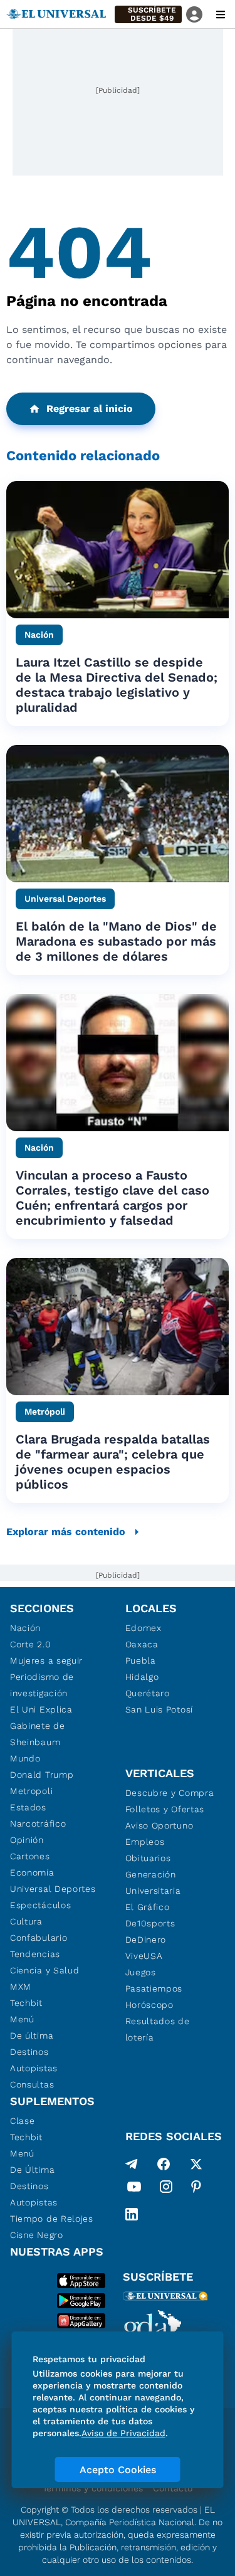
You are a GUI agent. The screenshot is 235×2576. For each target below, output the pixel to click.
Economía (32, 1872)
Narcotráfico (38, 1824)
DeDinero (146, 1940)
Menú (22, 2019)
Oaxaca (142, 1644)
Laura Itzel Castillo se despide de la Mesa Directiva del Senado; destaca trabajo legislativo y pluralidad (117, 685)
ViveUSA (144, 1956)
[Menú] (221, 14)
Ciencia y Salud (45, 1970)
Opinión (27, 1840)
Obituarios (148, 1858)
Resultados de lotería (158, 2029)
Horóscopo (149, 2005)
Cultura (26, 1921)
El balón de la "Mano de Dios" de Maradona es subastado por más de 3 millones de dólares (116, 941)
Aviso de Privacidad (123, 2433)
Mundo (25, 1758)
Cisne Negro (37, 2235)
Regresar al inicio (90, 409)
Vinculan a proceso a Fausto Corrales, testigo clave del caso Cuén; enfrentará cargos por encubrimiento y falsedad (112, 1198)
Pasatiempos (154, 1988)
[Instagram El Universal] (166, 2189)
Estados (28, 1807)
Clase (23, 2121)
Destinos (29, 2052)
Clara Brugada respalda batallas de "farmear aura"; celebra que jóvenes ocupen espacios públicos (113, 1462)
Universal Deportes (53, 1889)
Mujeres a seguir (46, 1660)
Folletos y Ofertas (165, 1809)
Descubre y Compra (170, 1793)
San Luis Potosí (159, 1709)
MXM (21, 1987)
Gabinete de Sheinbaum (38, 1734)
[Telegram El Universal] (132, 2164)
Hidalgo (142, 1677)
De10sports (150, 1923)
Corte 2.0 (30, 1644)
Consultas (32, 2084)
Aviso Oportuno (159, 1825)
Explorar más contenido (66, 1532)
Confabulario (39, 1938)
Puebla (141, 1660)
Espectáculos (40, 1905)
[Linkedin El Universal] (132, 2214)
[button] (148, 14)
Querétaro (148, 1693)
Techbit (26, 2003)
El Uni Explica (41, 1709)
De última (32, 2035)
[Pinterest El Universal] (196, 2189)
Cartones (30, 1856)
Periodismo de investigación (42, 1685)
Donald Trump (42, 1775)
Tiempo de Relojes (52, 2219)
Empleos (145, 1842)
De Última (32, 2170)
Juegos (141, 1972)
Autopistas (34, 2068)
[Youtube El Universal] (134, 2189)
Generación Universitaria (153, 1882)
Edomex (144, 1628)
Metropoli (31, 1791)
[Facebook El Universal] (164, 2164)
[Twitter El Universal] (196, 2164)
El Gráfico (148, 1907)
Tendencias (35, 1954)
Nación (25, 1628)
